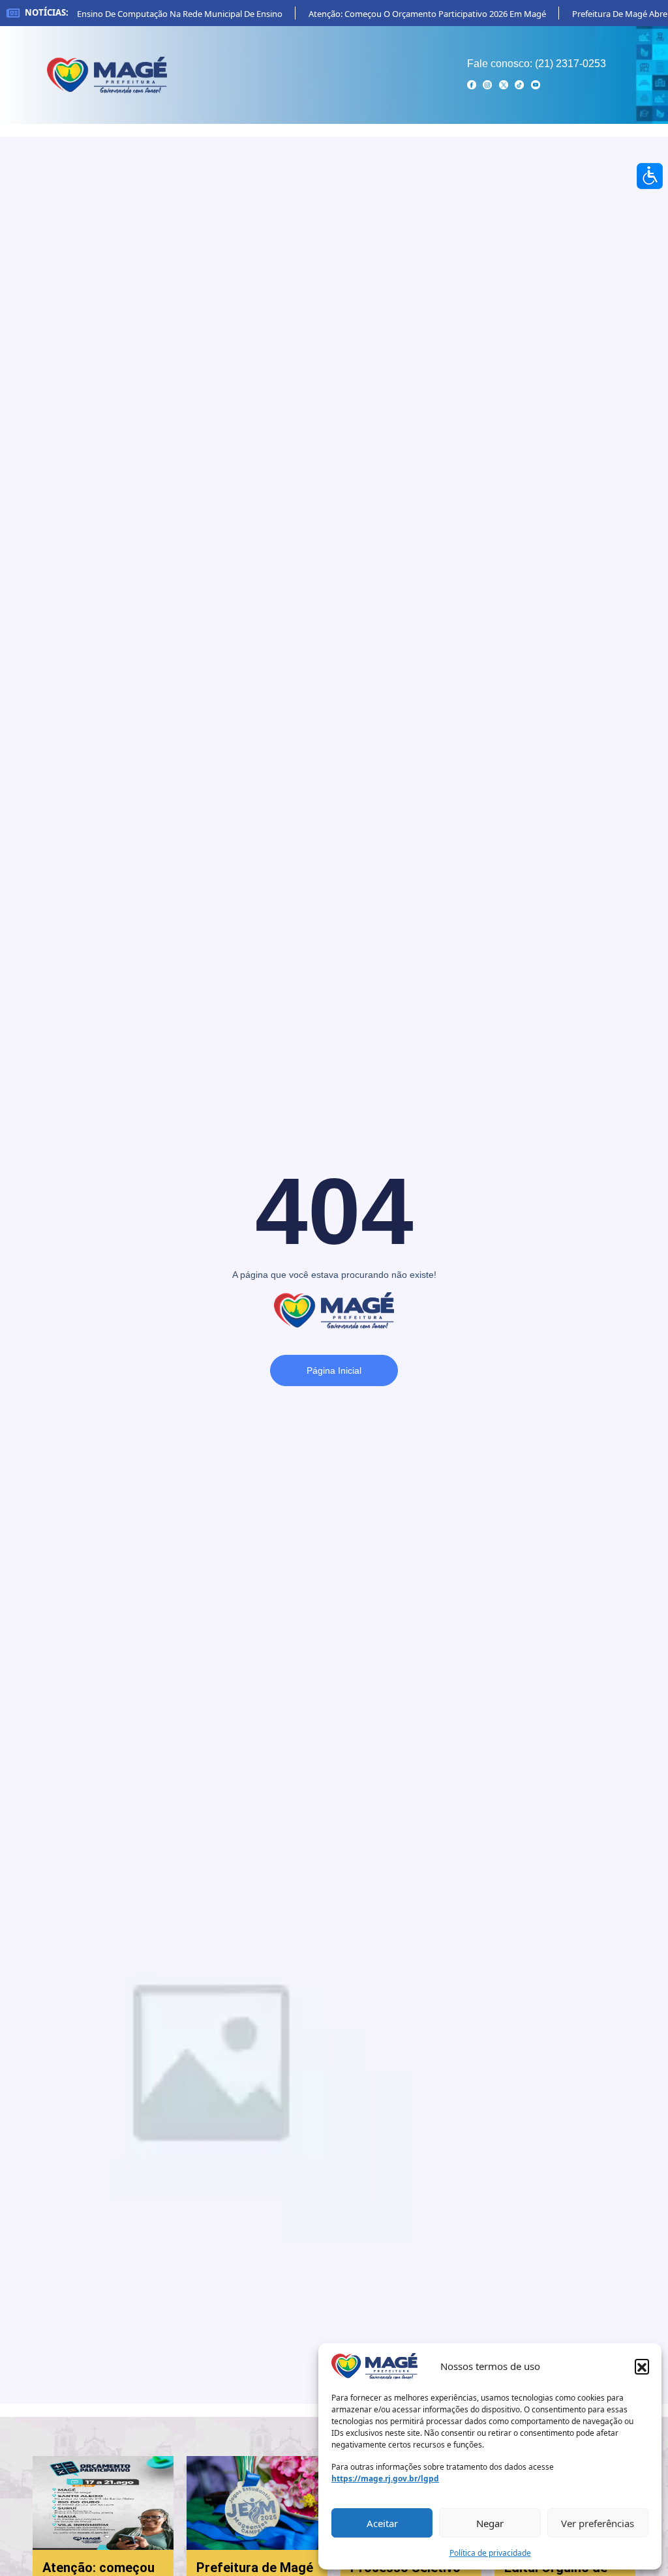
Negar (490, 2523)
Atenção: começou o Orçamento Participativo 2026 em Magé (412, 14)
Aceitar (382, 2523)
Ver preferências (598, 2523)
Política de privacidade (490, 2553)
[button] (642, 2366)
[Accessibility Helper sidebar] (650, 176)
